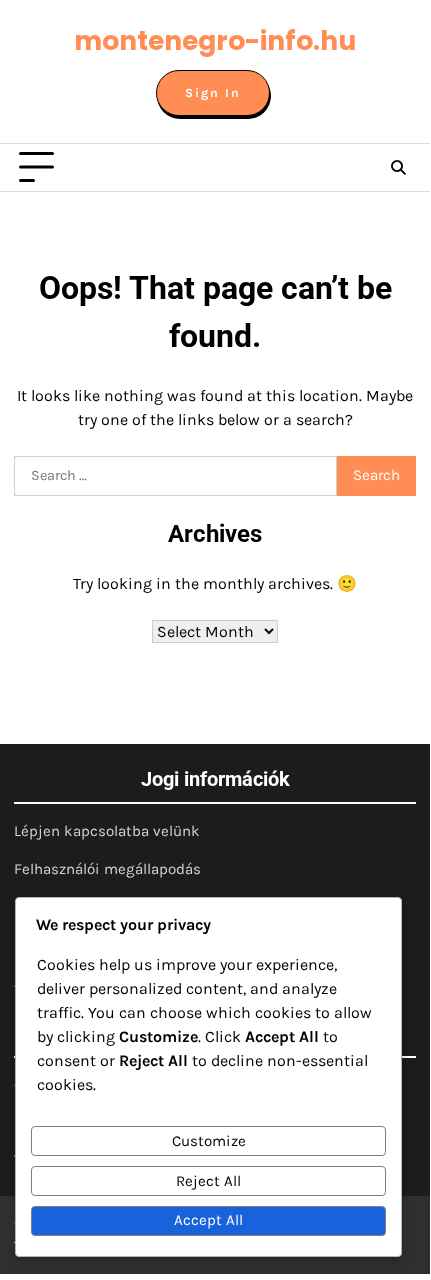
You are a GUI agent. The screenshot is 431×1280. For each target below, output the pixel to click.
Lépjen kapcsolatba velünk (107, 831)
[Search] (398, 168)
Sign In (213, 93)
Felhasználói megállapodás (107, 869)
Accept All (208, 1220)
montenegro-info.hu (215, 40)
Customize (209, 1141)
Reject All (208, 1181)
